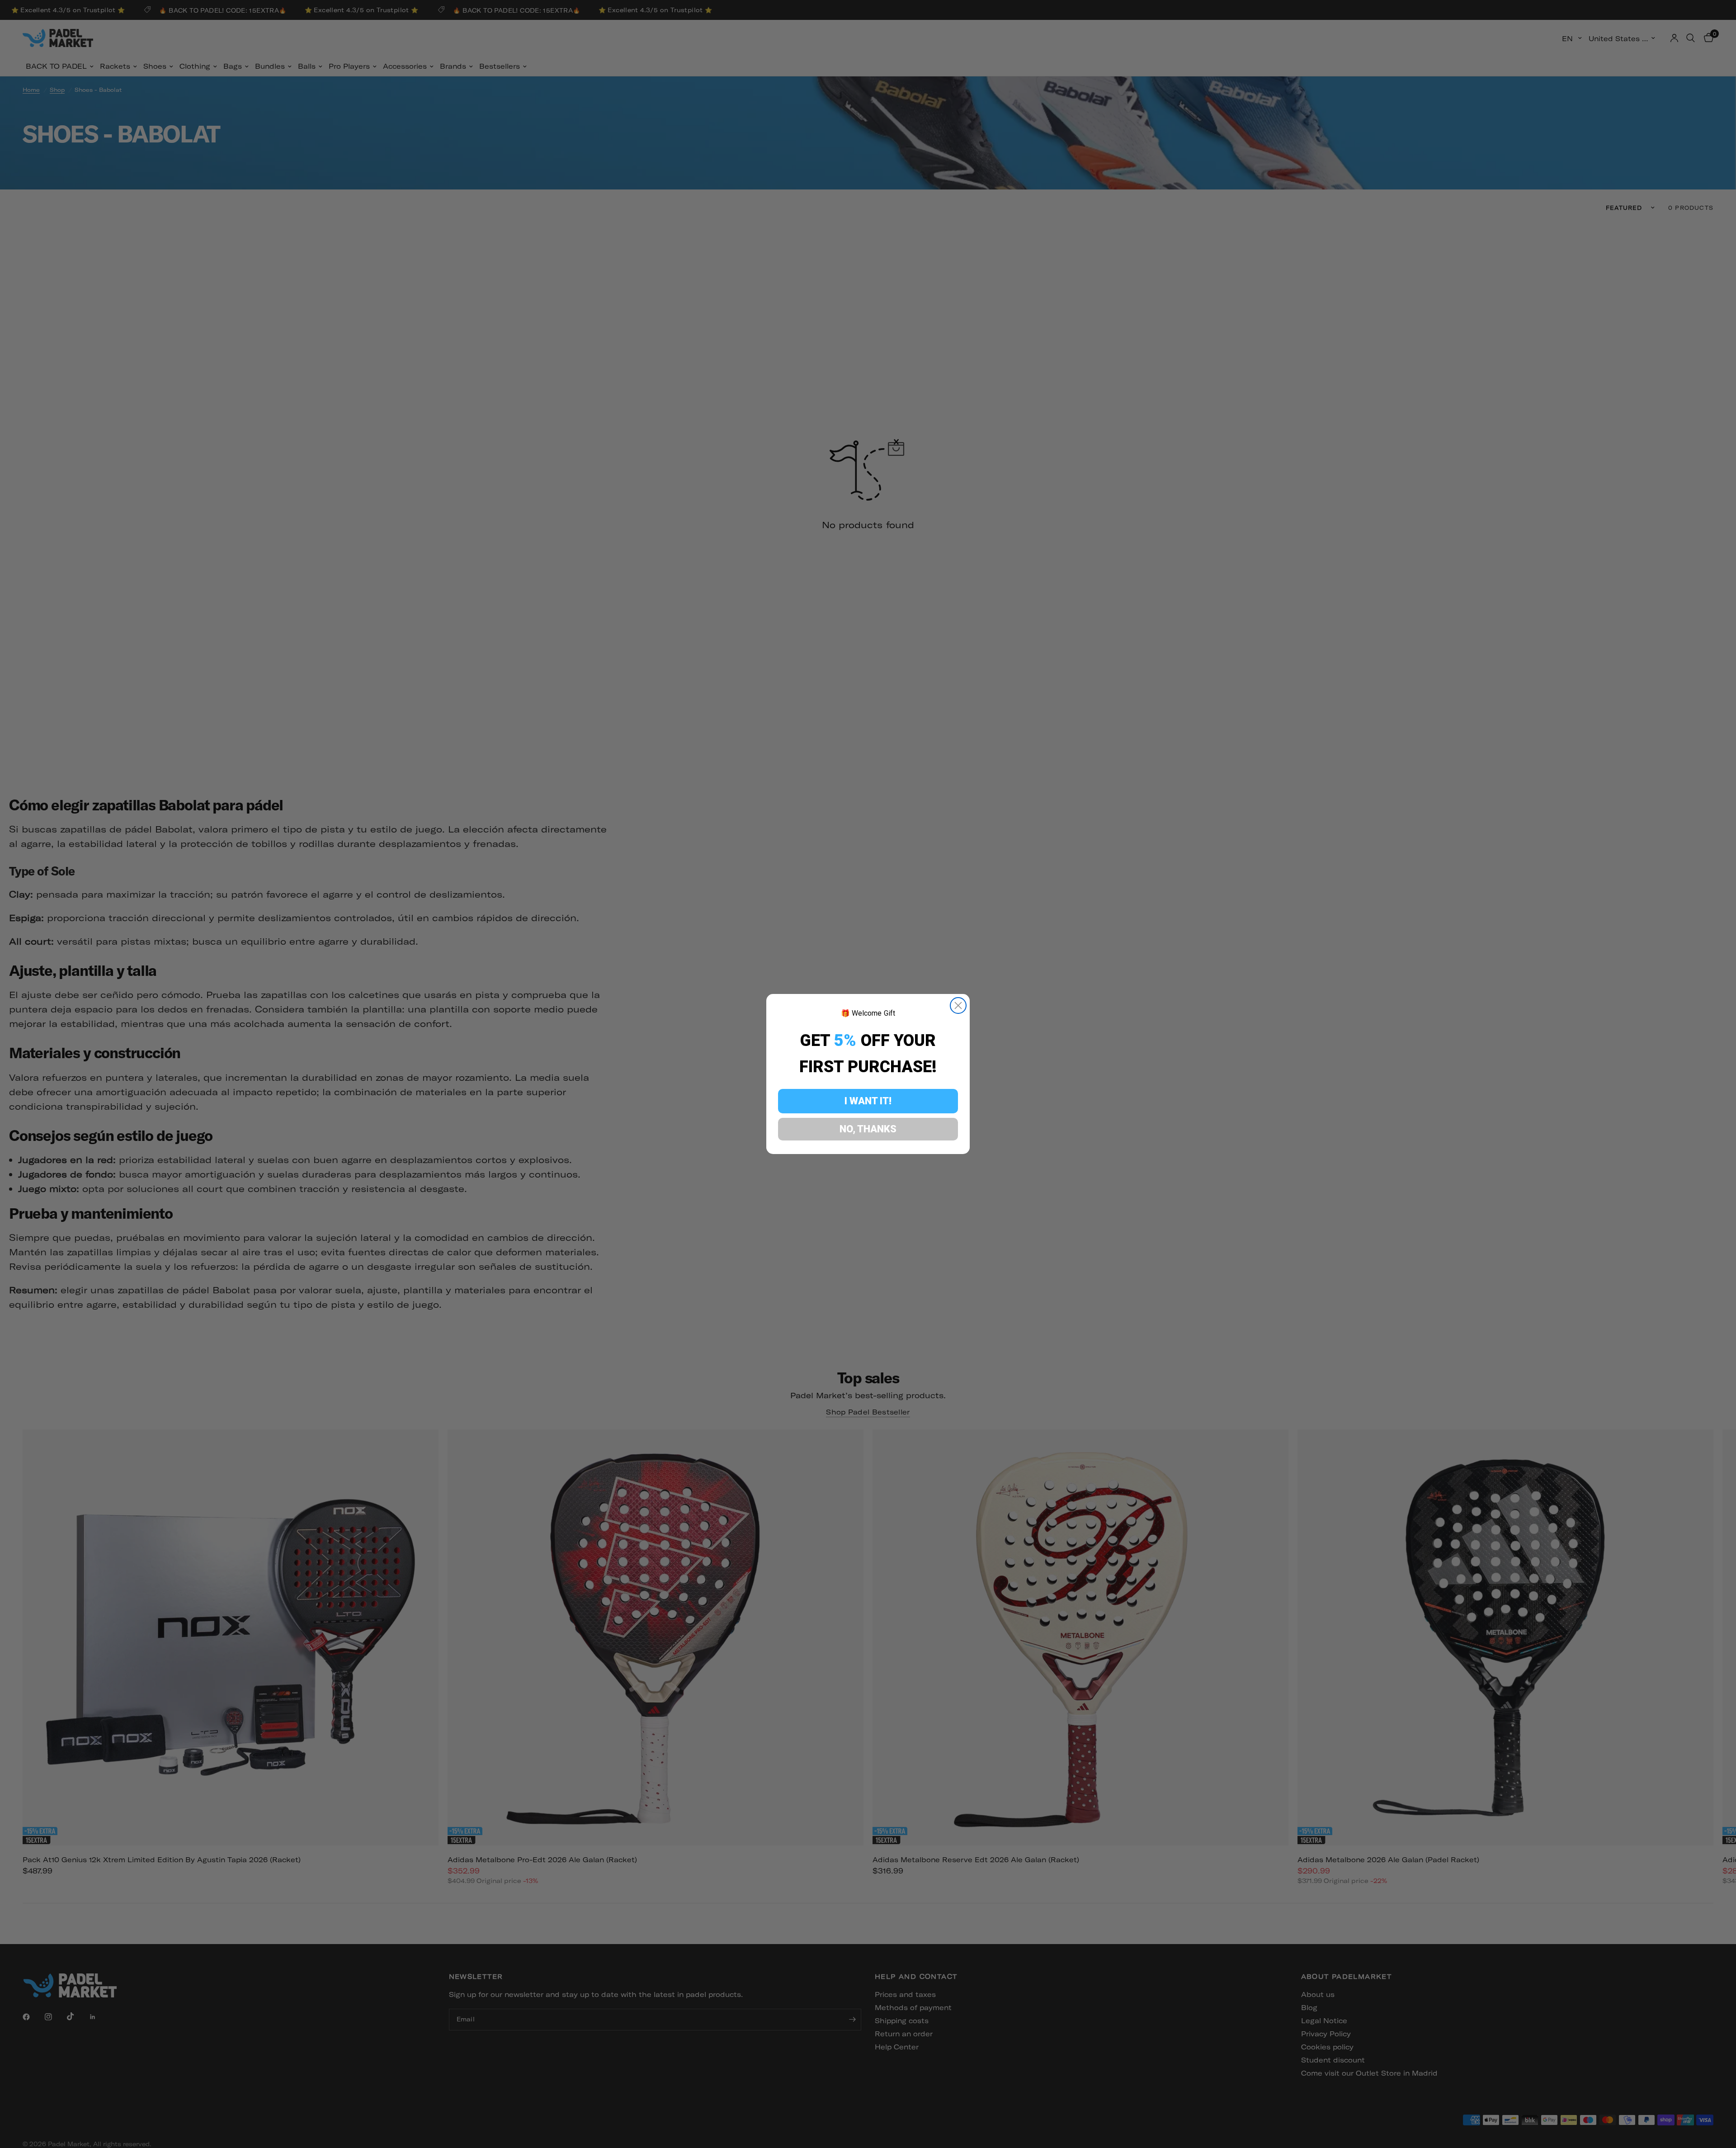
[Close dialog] (958, 1005)
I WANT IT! (868, 1101)
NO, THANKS (868, 1129)
